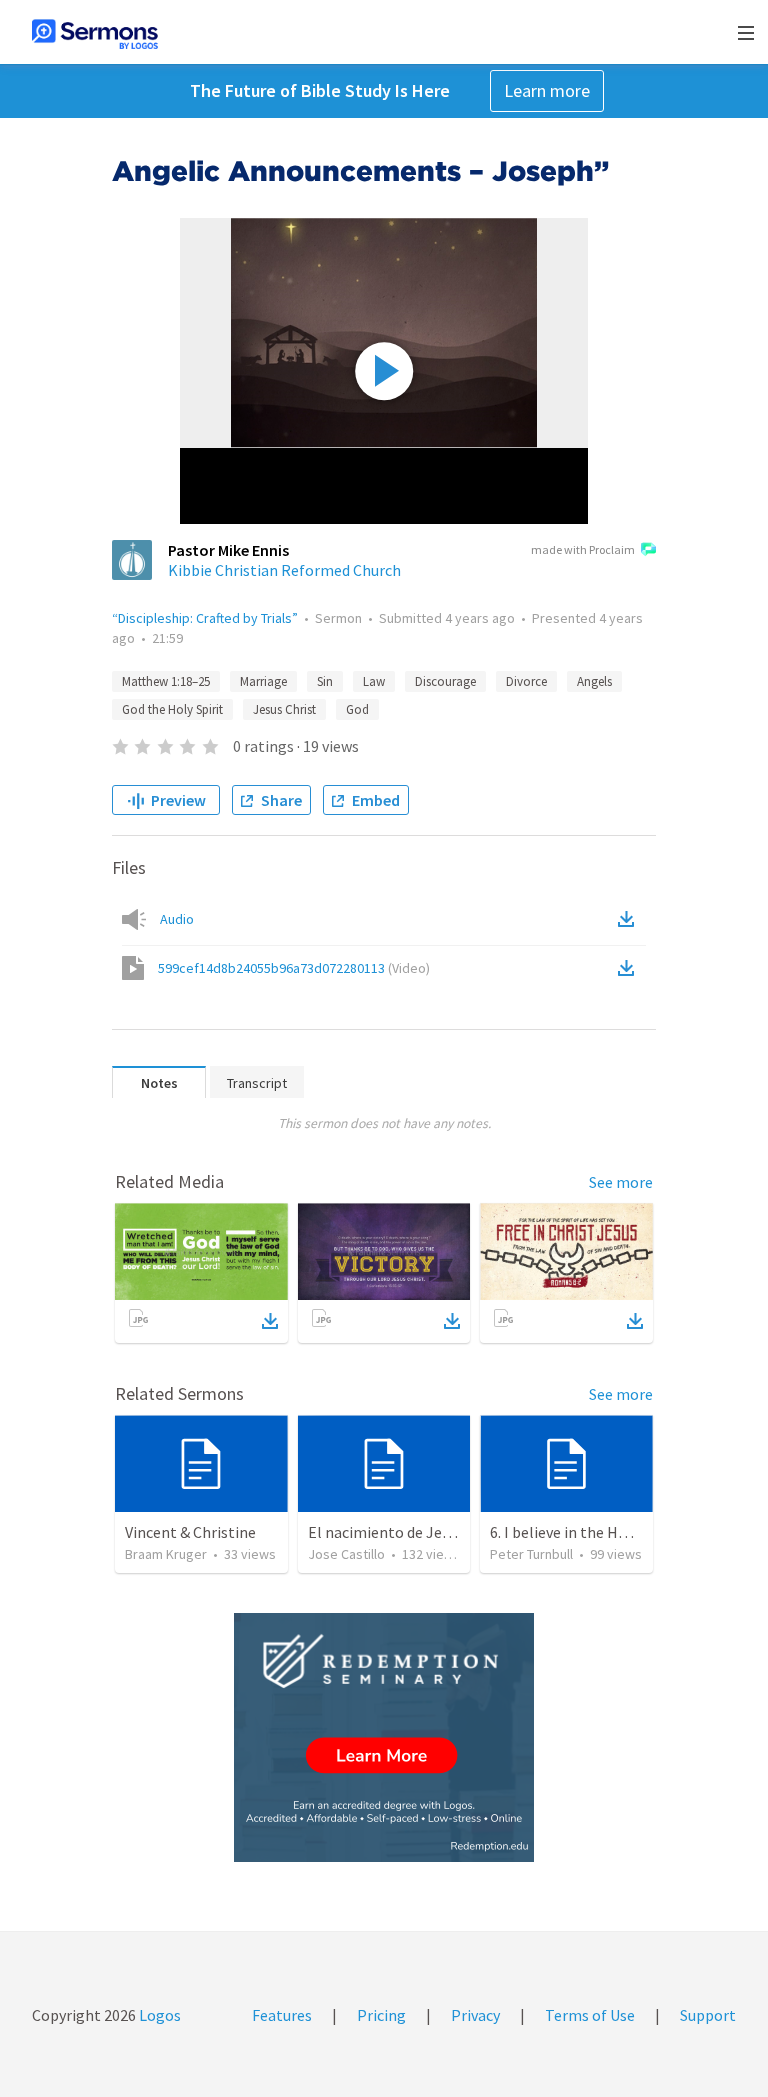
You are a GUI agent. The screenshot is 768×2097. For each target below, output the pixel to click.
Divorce (526, 681)
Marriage (263, 681)
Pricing (381, 2015)
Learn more (547, 90)
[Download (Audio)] (630, 919)
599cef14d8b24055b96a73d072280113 (294, 968)
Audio (177, 919)
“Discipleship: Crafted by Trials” (205, 618)
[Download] (270, 1321)
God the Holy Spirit (172, 709)
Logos (158, 2015)
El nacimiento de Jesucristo (402, 1532)
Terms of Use (590, 2015)
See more (621, 1182)
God (357, 709)
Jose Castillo (346, 1554)
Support (708, 2015)
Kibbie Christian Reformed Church (284, 570)
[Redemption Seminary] (384, 1737)
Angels (594, 681)
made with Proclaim (583, 549)
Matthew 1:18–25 (166, 681)
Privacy (475, 2015)
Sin (325, 681)
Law (374, 681)
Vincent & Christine (190, 1532)
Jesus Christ (284, 709)
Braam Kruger (166, 1554)
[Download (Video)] (630, 968)
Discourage (445, 681)
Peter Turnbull (531, 1554)
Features (282, 2015)
